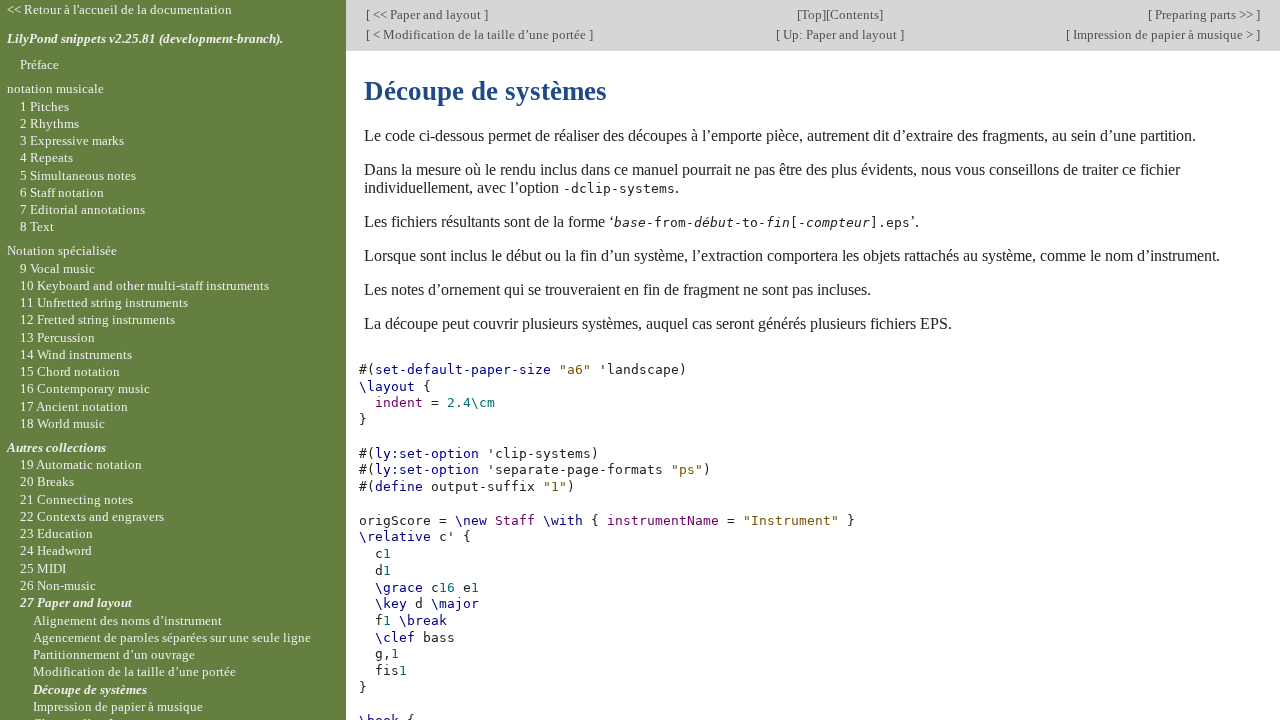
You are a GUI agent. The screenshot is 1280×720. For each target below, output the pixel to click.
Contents (854, 14)
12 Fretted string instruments (97, 319)
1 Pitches (44, 106)
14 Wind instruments (76, 354)
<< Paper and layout (427, 14)
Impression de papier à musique (118, 706)
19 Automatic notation (81, 464)
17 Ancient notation (74, 406)
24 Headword (56, 550)
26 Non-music (58, 585)
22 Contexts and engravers (92, 516)
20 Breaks (47, 481)
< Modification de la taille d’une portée (479, 34)
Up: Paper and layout (840, 34)
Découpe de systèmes (90, 689)
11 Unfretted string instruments (104, 302)
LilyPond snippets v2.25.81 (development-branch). (145, 38)
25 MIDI (43, 568)
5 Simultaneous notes (78, 175)
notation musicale (55, 88)
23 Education (56, 533)
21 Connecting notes (76, 499)
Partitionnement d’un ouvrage (114, 654)
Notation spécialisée (62, 250)
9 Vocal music (57, 268)
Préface (39, 64)
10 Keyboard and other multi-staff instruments (144, 285)
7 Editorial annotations (82, 209)
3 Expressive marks (72, 140)
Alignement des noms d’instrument (127, 620)
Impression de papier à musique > (1163, 34)
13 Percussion (57, 337)
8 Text (37, 226)
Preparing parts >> (1204, 14)
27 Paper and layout (76, 602)
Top (811, 14)
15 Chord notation (70, 371)
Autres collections (56, 447)
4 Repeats (46, 157)
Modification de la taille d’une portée (134, 671)
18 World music (62, 423)
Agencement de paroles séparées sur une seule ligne (172, 637)
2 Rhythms (49, 123)
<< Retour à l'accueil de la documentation (119, 9)
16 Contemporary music (85, 388)
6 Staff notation (62, 192)
